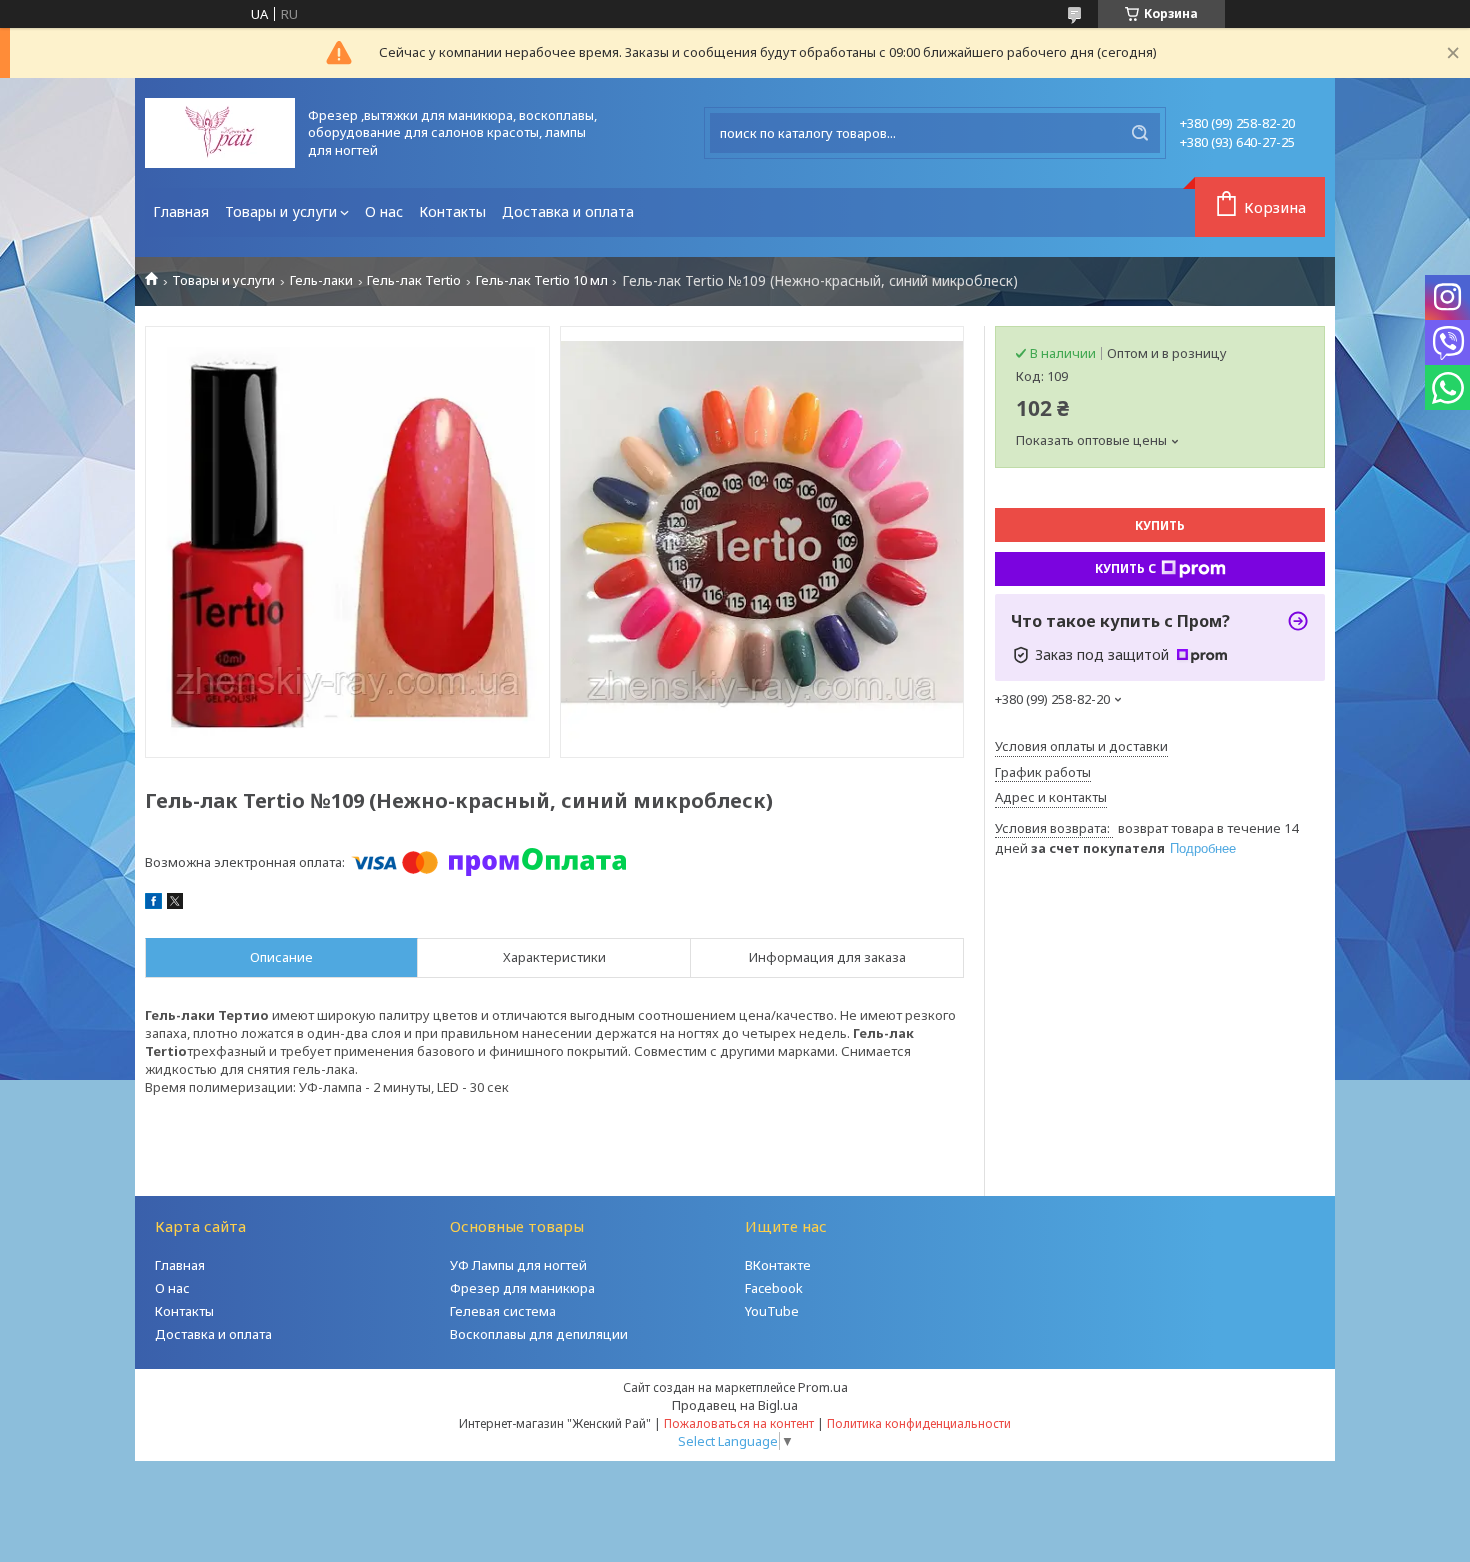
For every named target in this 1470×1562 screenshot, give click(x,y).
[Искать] (1140, 133)
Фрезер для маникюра (522, 1288)
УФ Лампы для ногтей (518, 1265)
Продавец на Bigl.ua (735, 1405)
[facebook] (153, 904)
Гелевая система (503, 1311)
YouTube (772, 1311)
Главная (181, 211)
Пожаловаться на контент (739, 1423)
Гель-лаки (321, 280)
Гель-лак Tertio (414, 280)
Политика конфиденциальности (919, 1423)
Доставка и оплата (568, 211)
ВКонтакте (778, 1265)
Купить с (1125, 568)
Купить (1160, 525)
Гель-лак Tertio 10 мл (542, 280)
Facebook (774, 1288)
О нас (384, 211)
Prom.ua (823, 1387)
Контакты (452, 211)
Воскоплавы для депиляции (539, 1334)
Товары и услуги (281, 211)
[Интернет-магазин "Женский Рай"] (220, 133)
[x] (175, 904)
